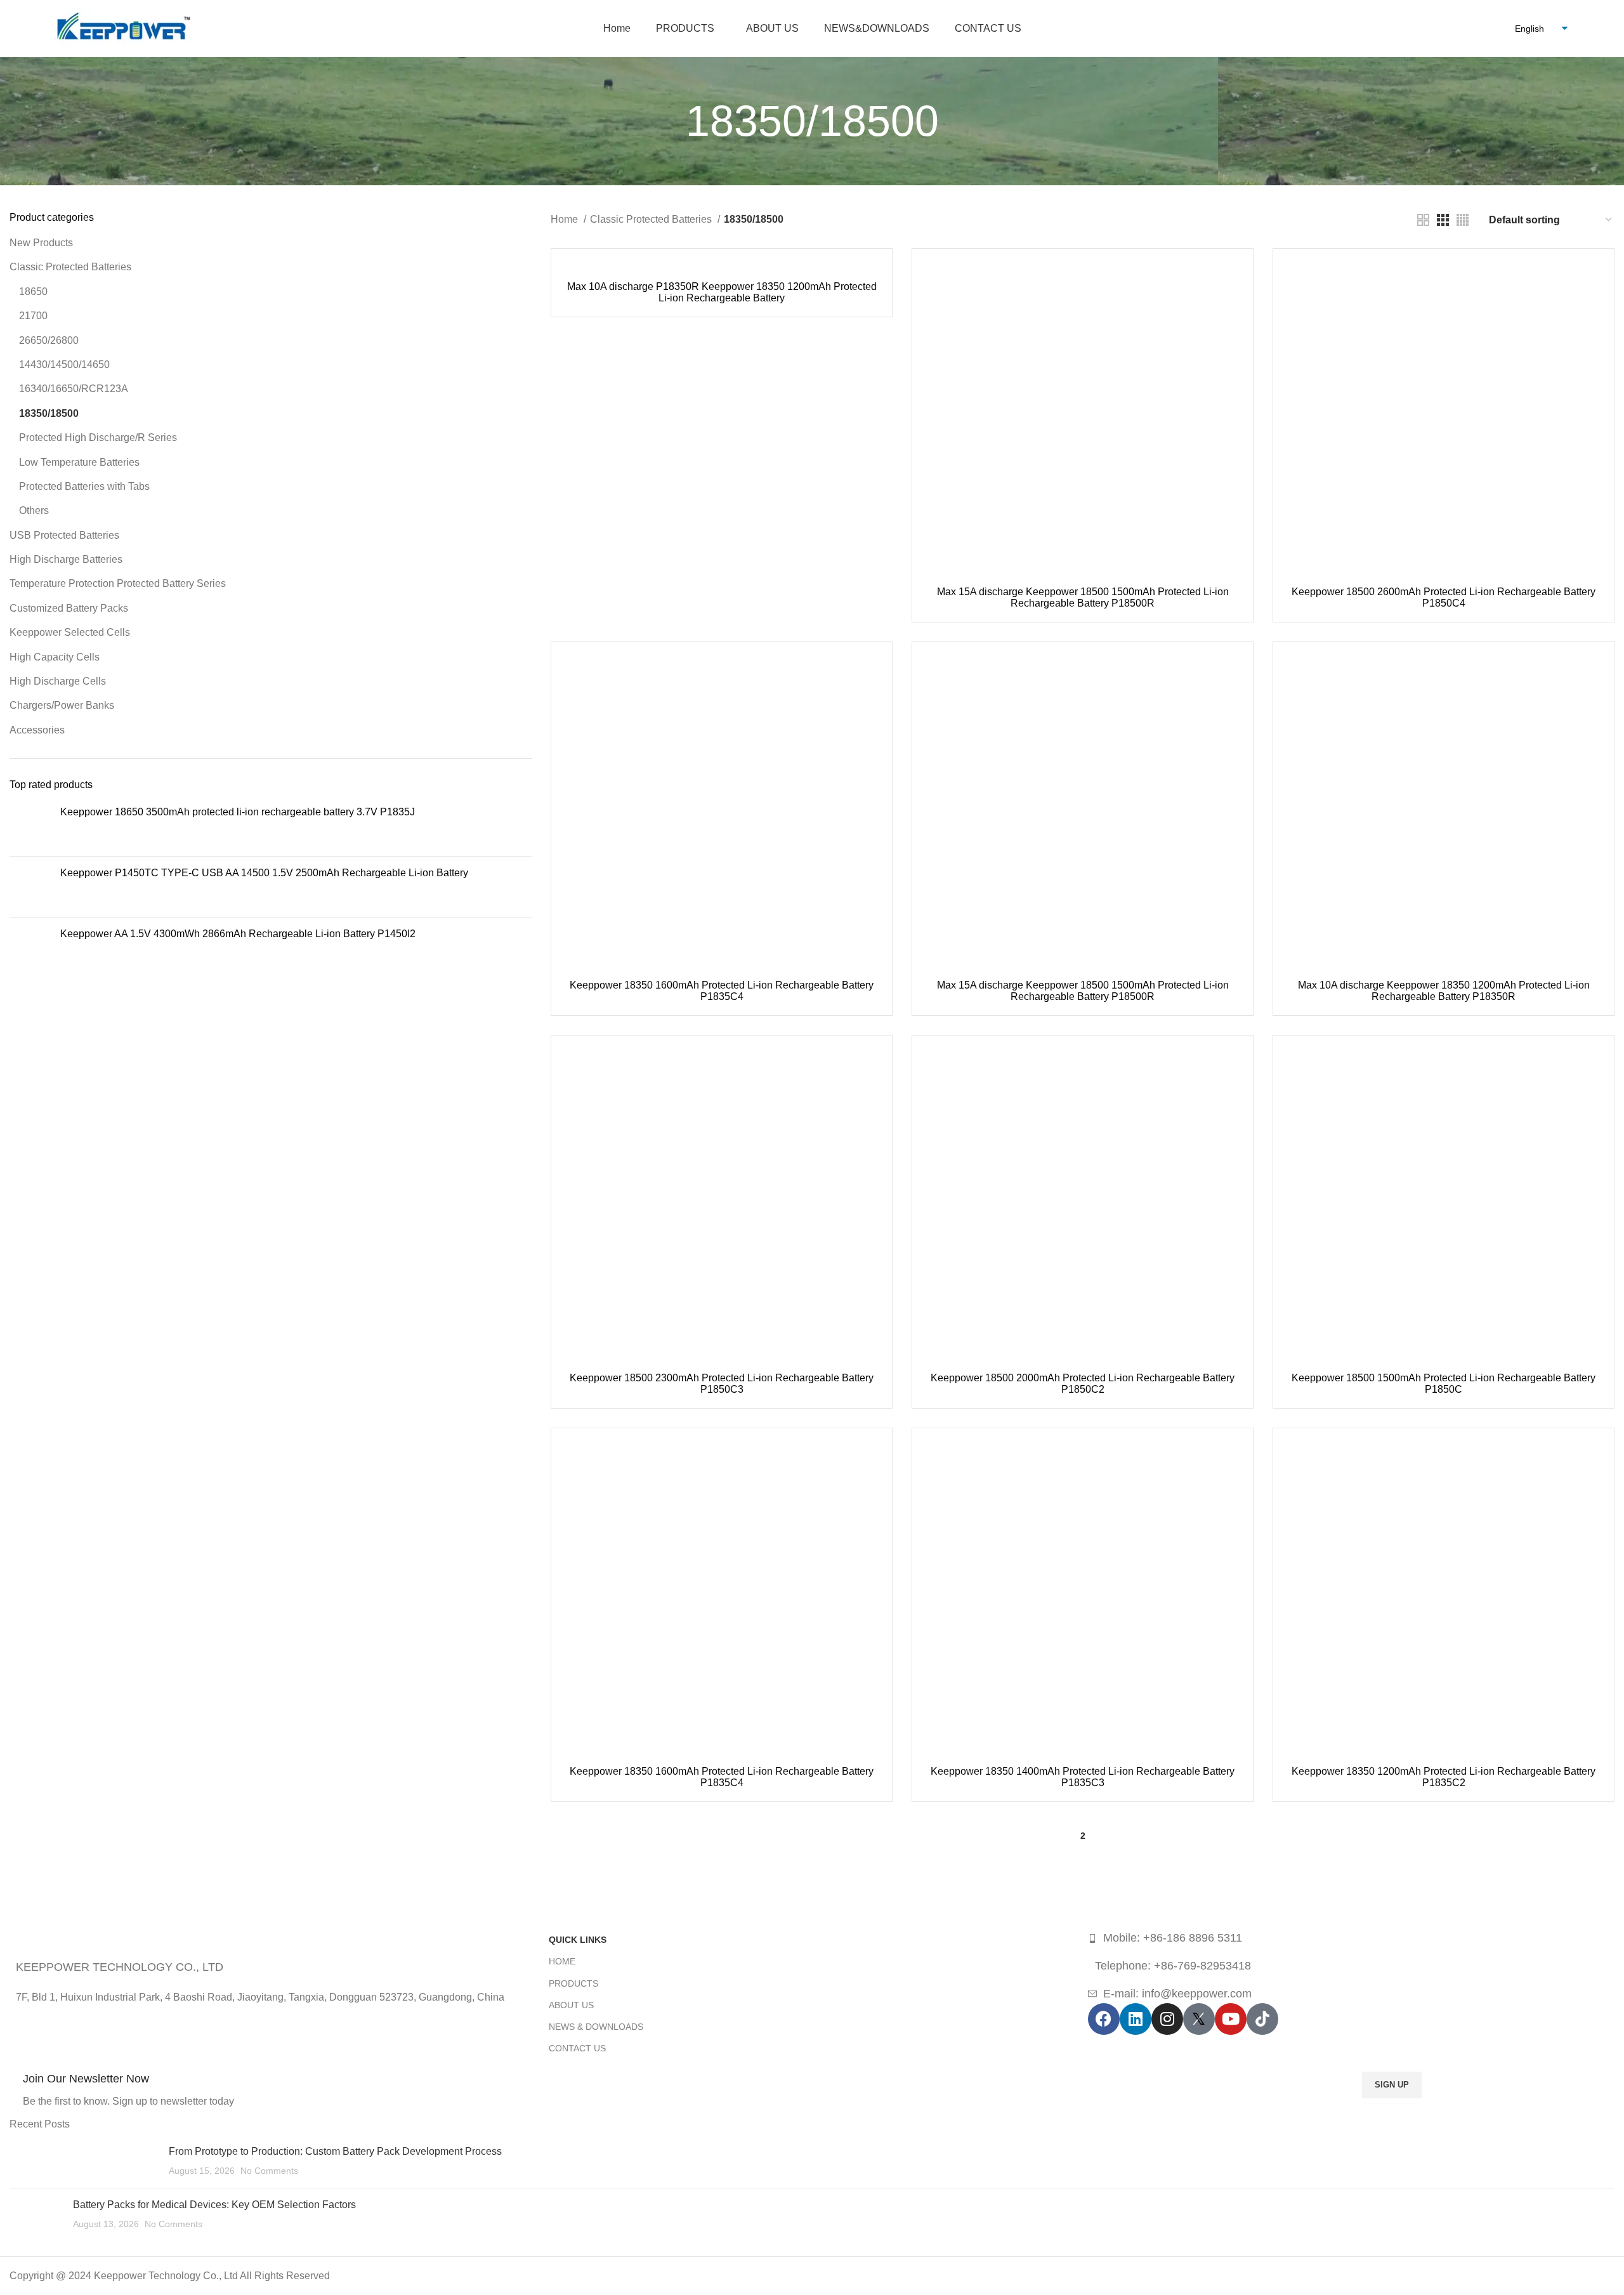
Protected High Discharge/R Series (98, 437)
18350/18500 (49, 413)
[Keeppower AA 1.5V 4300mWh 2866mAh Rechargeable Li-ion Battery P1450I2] (30, 961)
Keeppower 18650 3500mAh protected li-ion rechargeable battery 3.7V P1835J (238, 812)
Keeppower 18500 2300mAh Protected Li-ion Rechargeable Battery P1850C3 (722, 1384)
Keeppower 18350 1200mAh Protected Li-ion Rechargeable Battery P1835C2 (1444, 1777)
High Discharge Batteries (66, 559)
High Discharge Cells (58, 681)
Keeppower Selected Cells (70, 632)
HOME (562, 1961)
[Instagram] (1167, 2019)
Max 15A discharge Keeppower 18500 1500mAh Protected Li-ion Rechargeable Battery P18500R (1083, 597)
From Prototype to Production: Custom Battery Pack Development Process (335, 2151)
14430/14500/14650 (64, 365)
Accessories (37, 730)
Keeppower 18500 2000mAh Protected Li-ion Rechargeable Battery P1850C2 (1083, 1384)
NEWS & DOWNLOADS (596, 2027)
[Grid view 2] (1423, 220)
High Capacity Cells (55, 657)
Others (34, 510)
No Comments (269, 2171)
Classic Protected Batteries (70, 267)
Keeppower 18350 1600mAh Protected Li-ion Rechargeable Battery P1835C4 (722, 991)
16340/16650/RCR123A (74, 389)
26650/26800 (49, 340)
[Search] (1488, 29)
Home (566, 219)
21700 (33, 316)
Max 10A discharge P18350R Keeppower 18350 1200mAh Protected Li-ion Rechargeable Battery (722, 292)
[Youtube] (1231, 2019)
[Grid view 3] (1443, 220)
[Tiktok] (1262, 2019)
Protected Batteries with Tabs (84, 486)
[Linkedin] (1136, 2019)
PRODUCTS (573, 1983)
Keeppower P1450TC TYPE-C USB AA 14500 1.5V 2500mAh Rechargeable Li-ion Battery (264, 873)
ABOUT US (571, 2005)
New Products (41, 243)
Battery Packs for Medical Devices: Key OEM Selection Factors (214, 2205)
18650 (33, 292)
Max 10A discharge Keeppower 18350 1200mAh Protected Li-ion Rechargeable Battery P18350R (1444, 991)
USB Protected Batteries (64, 535)
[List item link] (1351, 1938)
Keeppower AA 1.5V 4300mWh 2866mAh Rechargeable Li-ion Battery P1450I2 (238, 934)
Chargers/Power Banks (62, 705)
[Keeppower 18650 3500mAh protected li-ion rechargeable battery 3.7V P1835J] (30, 826)
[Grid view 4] (1463, 220)
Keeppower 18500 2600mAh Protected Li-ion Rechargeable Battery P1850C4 (1444, 597)
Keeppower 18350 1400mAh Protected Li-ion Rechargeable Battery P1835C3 (1083, 1777)
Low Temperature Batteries (79, 462)
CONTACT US (577, 2048)
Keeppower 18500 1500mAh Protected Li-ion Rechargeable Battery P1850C (1444, 1384)
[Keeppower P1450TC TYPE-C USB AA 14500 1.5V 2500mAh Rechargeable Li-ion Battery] (30, 887)
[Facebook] (1104, 2019)
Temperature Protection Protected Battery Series (118, 583)
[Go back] (670, 121)
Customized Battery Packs (69, 608)
